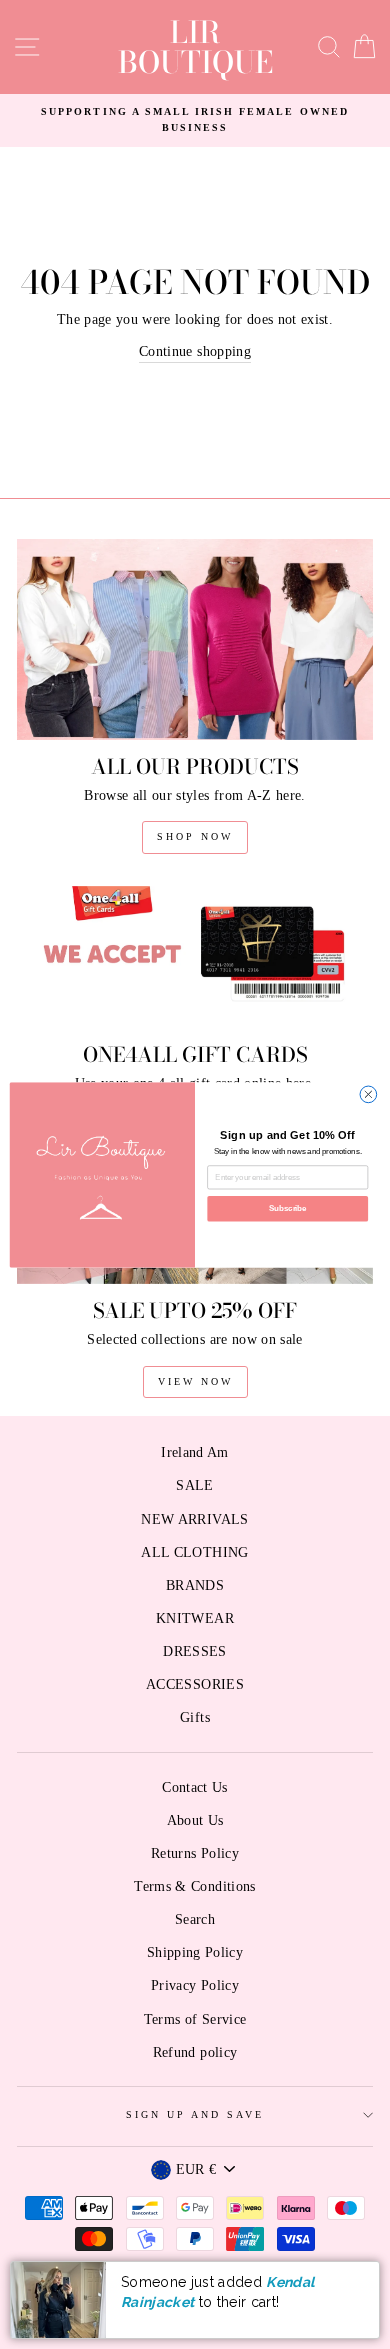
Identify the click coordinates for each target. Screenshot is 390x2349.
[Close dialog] (368, 1094)
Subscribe (287, 1208)
